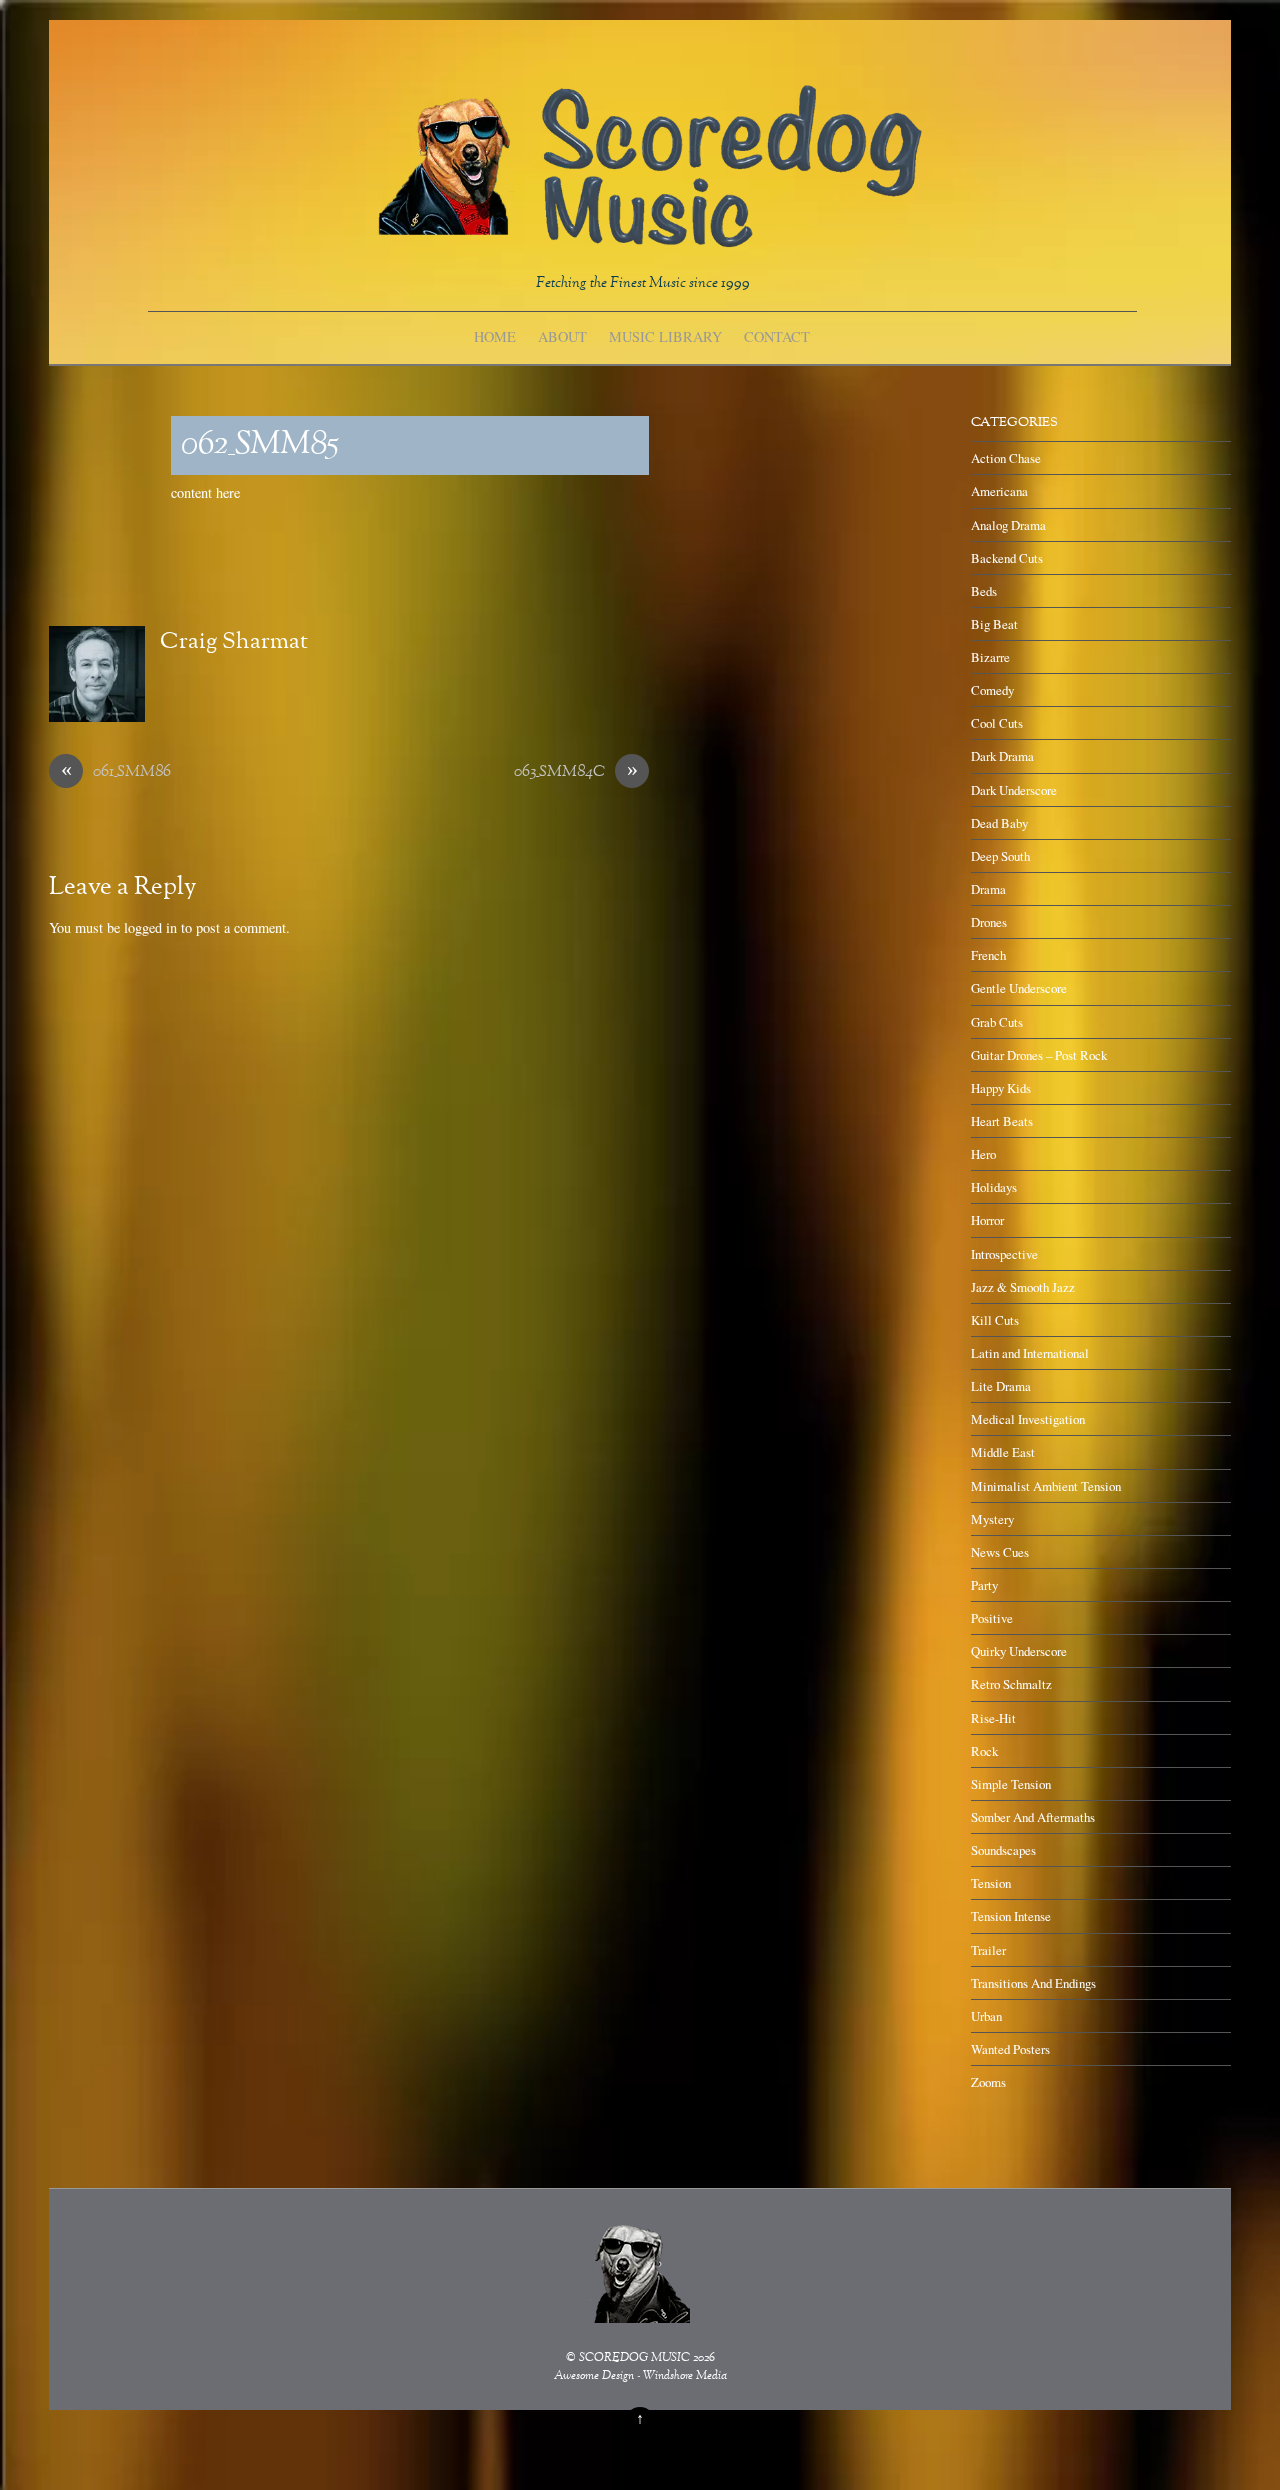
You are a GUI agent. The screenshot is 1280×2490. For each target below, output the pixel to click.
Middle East (1003, 1452)
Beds (984, 591)
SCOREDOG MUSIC (634, 2358)
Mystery (992, 1519)
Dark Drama (1002, 756)
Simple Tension (1011, 1784)
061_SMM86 (116, 773)
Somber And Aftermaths (1033, 1817)
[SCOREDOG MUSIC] (648, 237)
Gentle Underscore (1019, 988)
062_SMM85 (259, 445)
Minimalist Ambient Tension (1046, 1486)
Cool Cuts (997, 723)
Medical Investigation (1028, 1419)
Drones (989, 922)
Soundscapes (1003, 1850)
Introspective (1004, 1254)
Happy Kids (1001, 1088)
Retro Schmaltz (1011, 1684)
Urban (986, 2016)
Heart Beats (1002, 1121)
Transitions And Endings (1033, 1983)
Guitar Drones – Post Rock (1039, 1055)
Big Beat (994, 624)
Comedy (992, 690)
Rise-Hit (993, 1718)
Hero (983, 1154)
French (988, 955)
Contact (777, 336)
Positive (992, 1618)
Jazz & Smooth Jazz (1023, 1287)
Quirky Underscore (1019, 1651)
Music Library (665, 336)
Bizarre (990, 657)
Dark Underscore (1014, 790)
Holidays (994, 1187)
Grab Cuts (997, 1022)
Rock (984, 1751)
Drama (988, 889)
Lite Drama (1001, 1386)
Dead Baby (999, 823)
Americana (999, 491)
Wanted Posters (1010, 2049)
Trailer (988, 1950)
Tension (991, 1883)
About (562, 336)
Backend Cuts (1007, 558)
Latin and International (1030, 1353)
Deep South (1000, 856)
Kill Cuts (995, 1320)
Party (984, 1585)
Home (495, 336)
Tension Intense (1011, 1916)
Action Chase (1006, 458)
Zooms (988, 2082)
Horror (987, 1220)
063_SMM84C (576, 773)
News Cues (1000, 1552)
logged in (150, 927)
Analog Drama (1008, 525)
